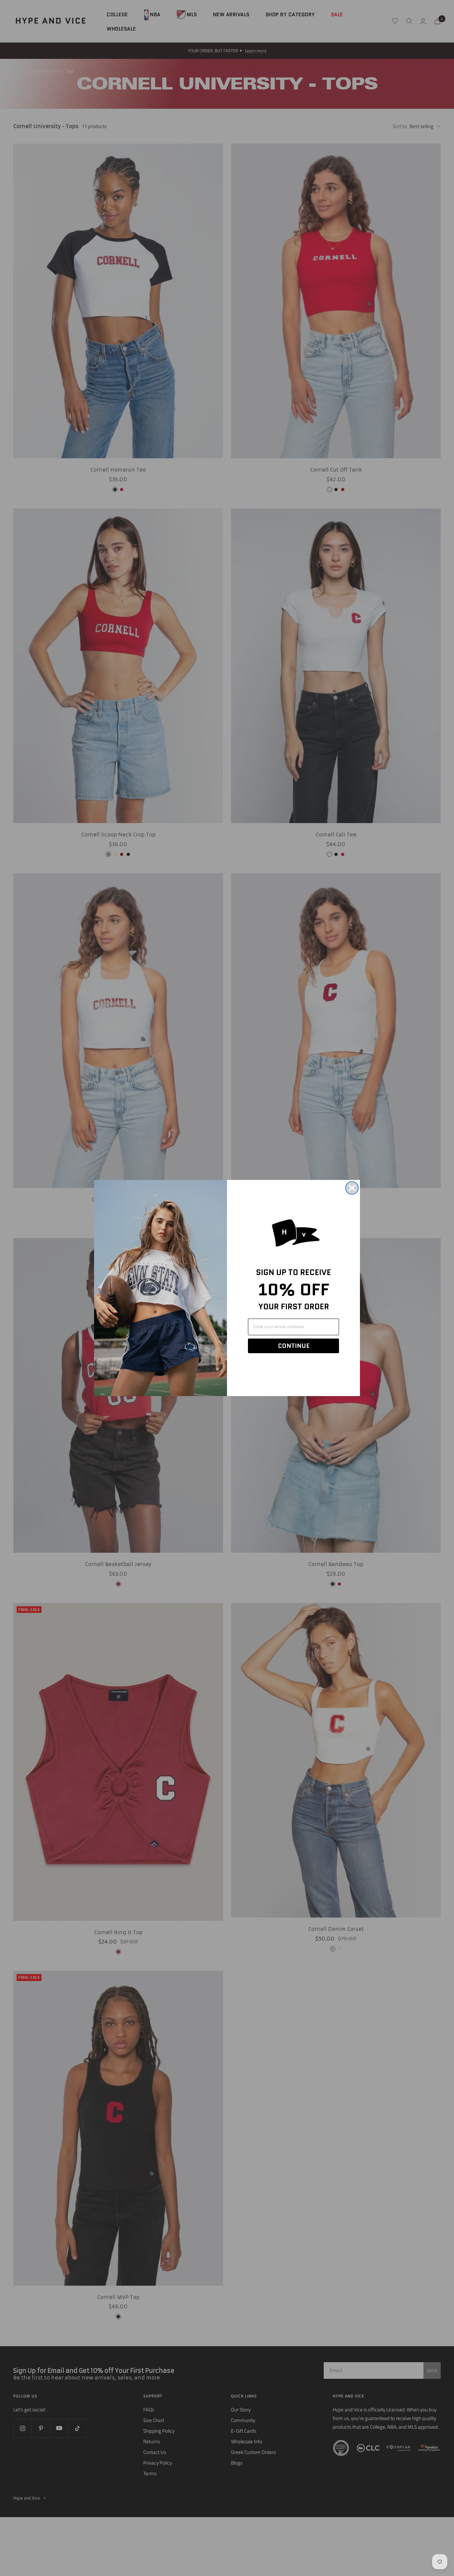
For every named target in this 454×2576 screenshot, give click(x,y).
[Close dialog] (352, 1188)
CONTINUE (294, 1346)
